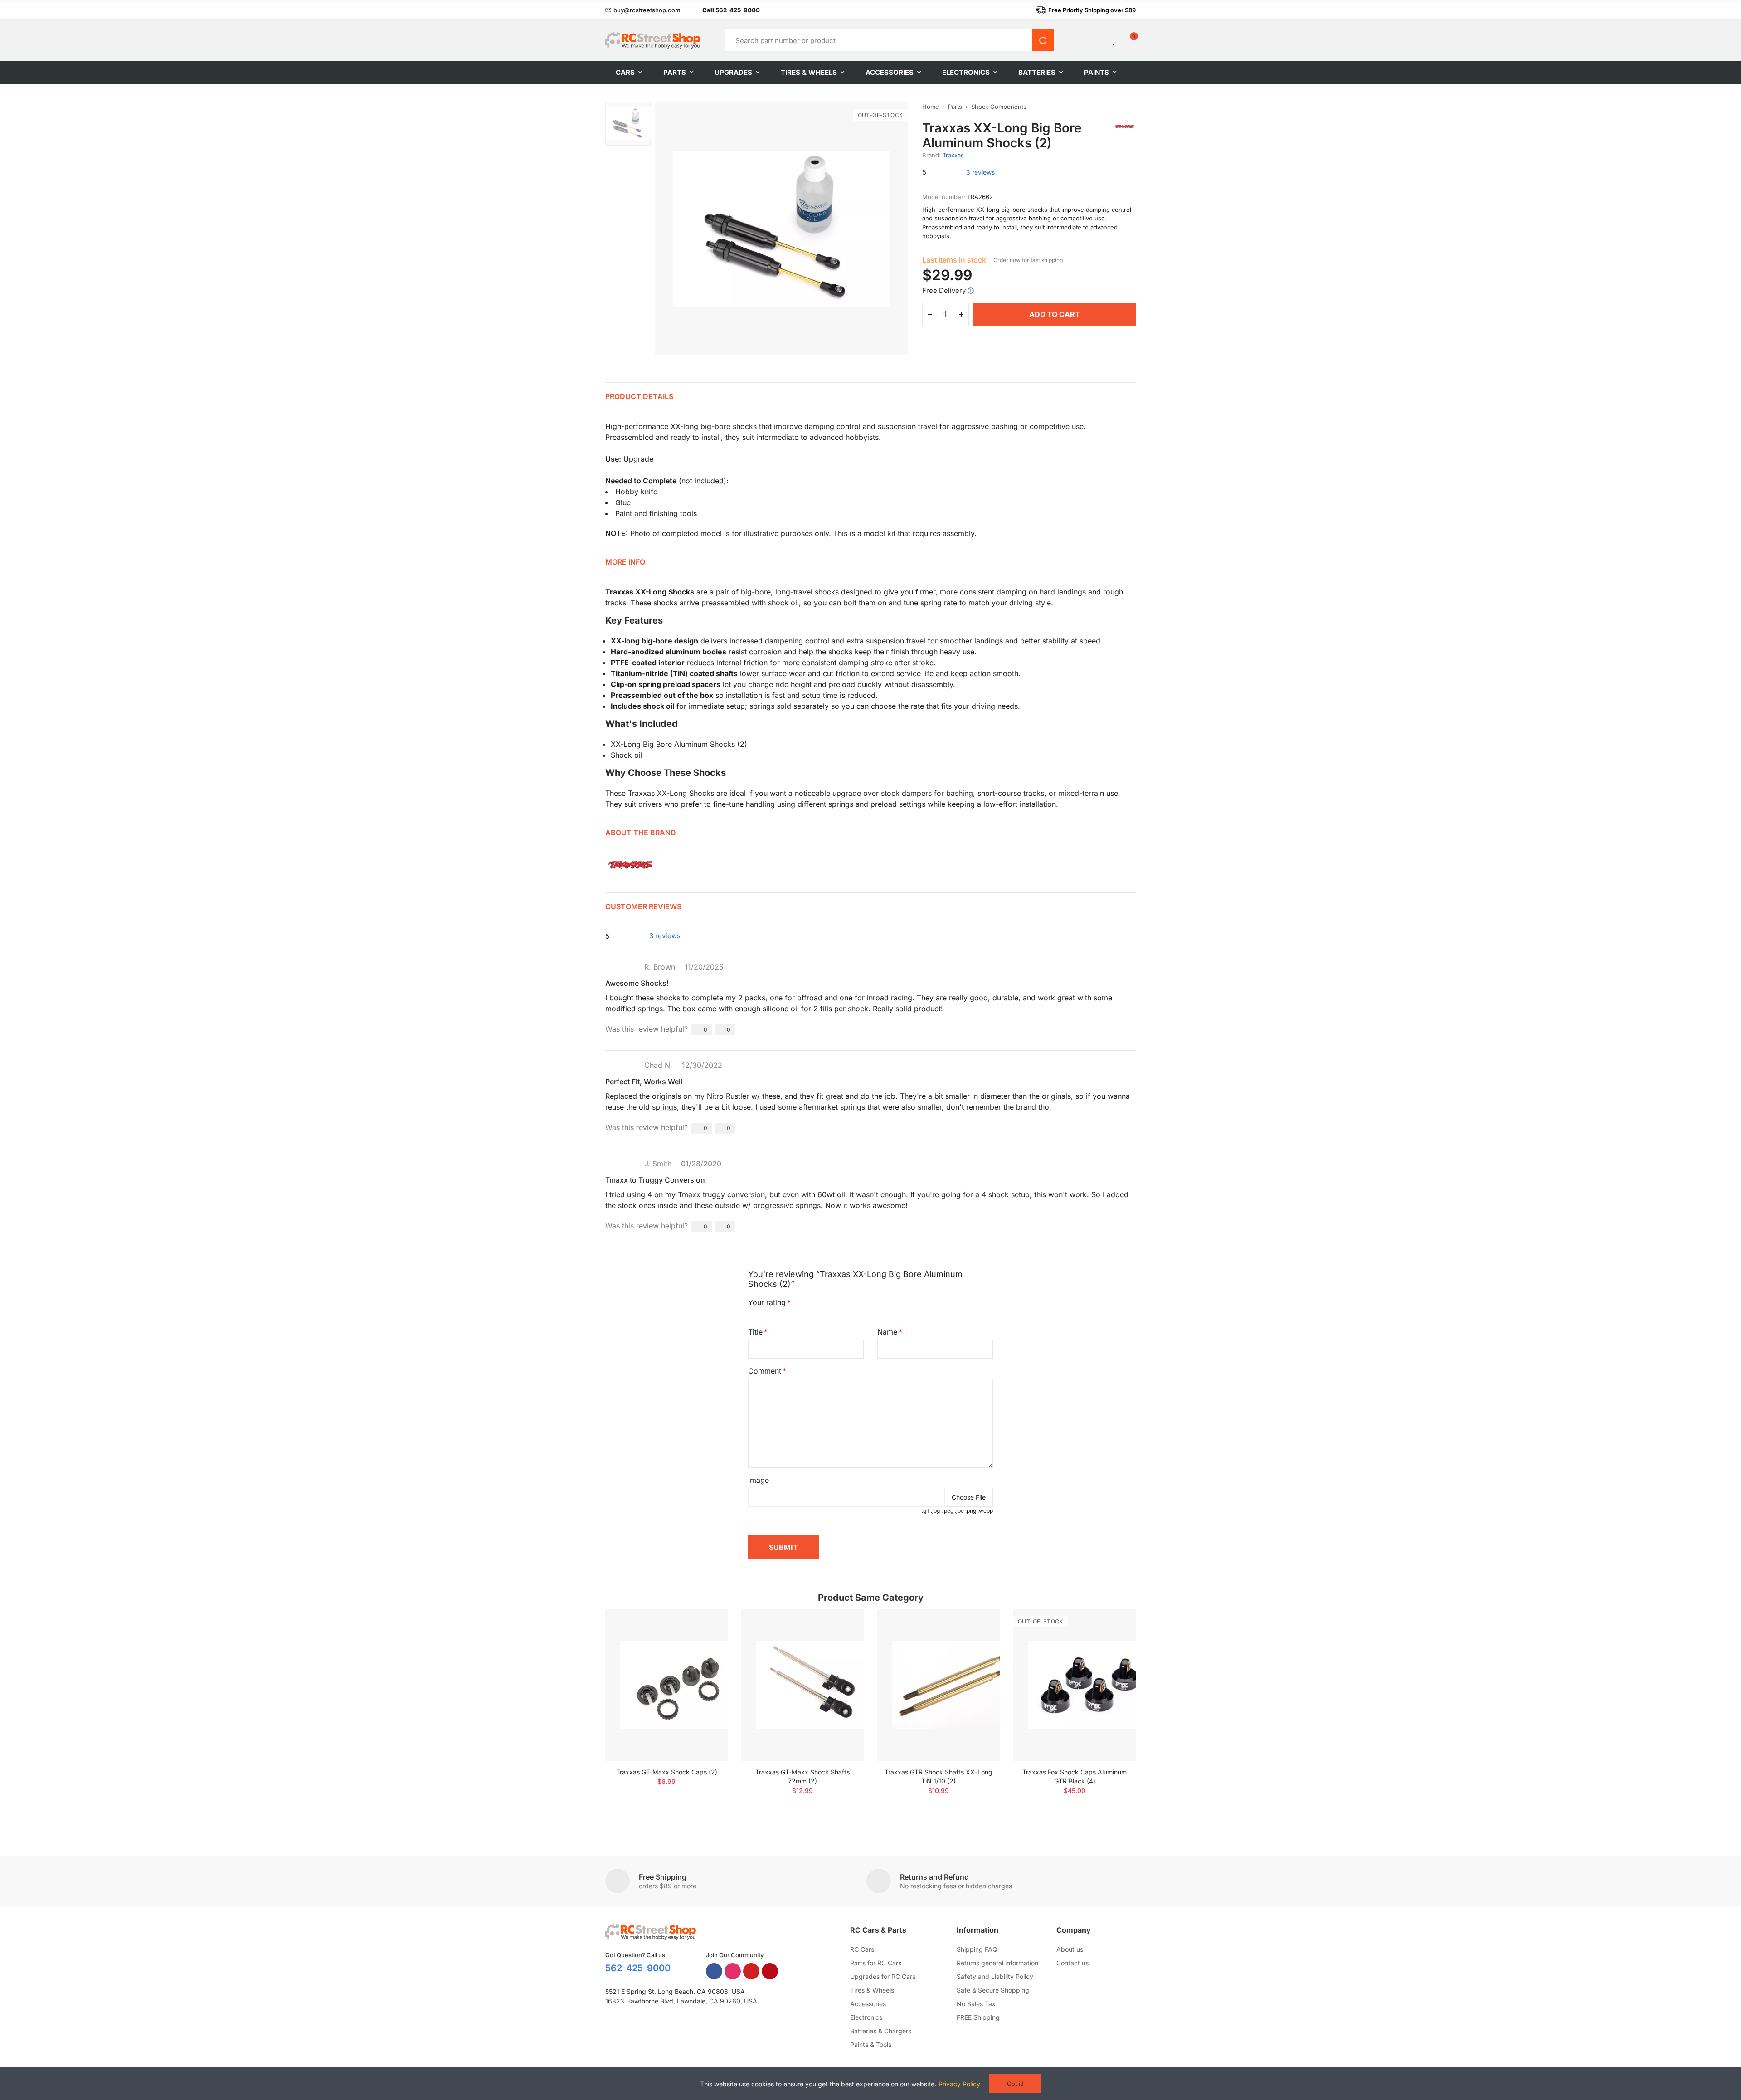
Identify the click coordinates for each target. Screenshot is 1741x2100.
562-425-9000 (638, 1968)
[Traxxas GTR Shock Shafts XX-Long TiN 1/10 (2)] (939, 1685)
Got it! (1015, 2084)
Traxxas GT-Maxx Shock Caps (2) (667, 1772)
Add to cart (1055, 314)
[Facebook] (714, 1971)
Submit (783, 1547)
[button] (643, 10)
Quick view (705, 1643)
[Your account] (1099, 40)
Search (1043, 40)
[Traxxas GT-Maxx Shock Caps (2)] (666, 1685)
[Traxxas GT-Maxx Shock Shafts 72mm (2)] (802, 1685)
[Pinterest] (770, 1971)
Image (759, 1480)
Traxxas (953, 155)
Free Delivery (944, 290)
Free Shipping (663, 1877)
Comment (765, 1371)
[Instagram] (733, 1971)
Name (887, 1332)
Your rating (767, 1302)
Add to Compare (705, 1625)
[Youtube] (751, 1971)
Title (755, 1332)
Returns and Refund (934, 1877)
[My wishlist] (1114, 40)
